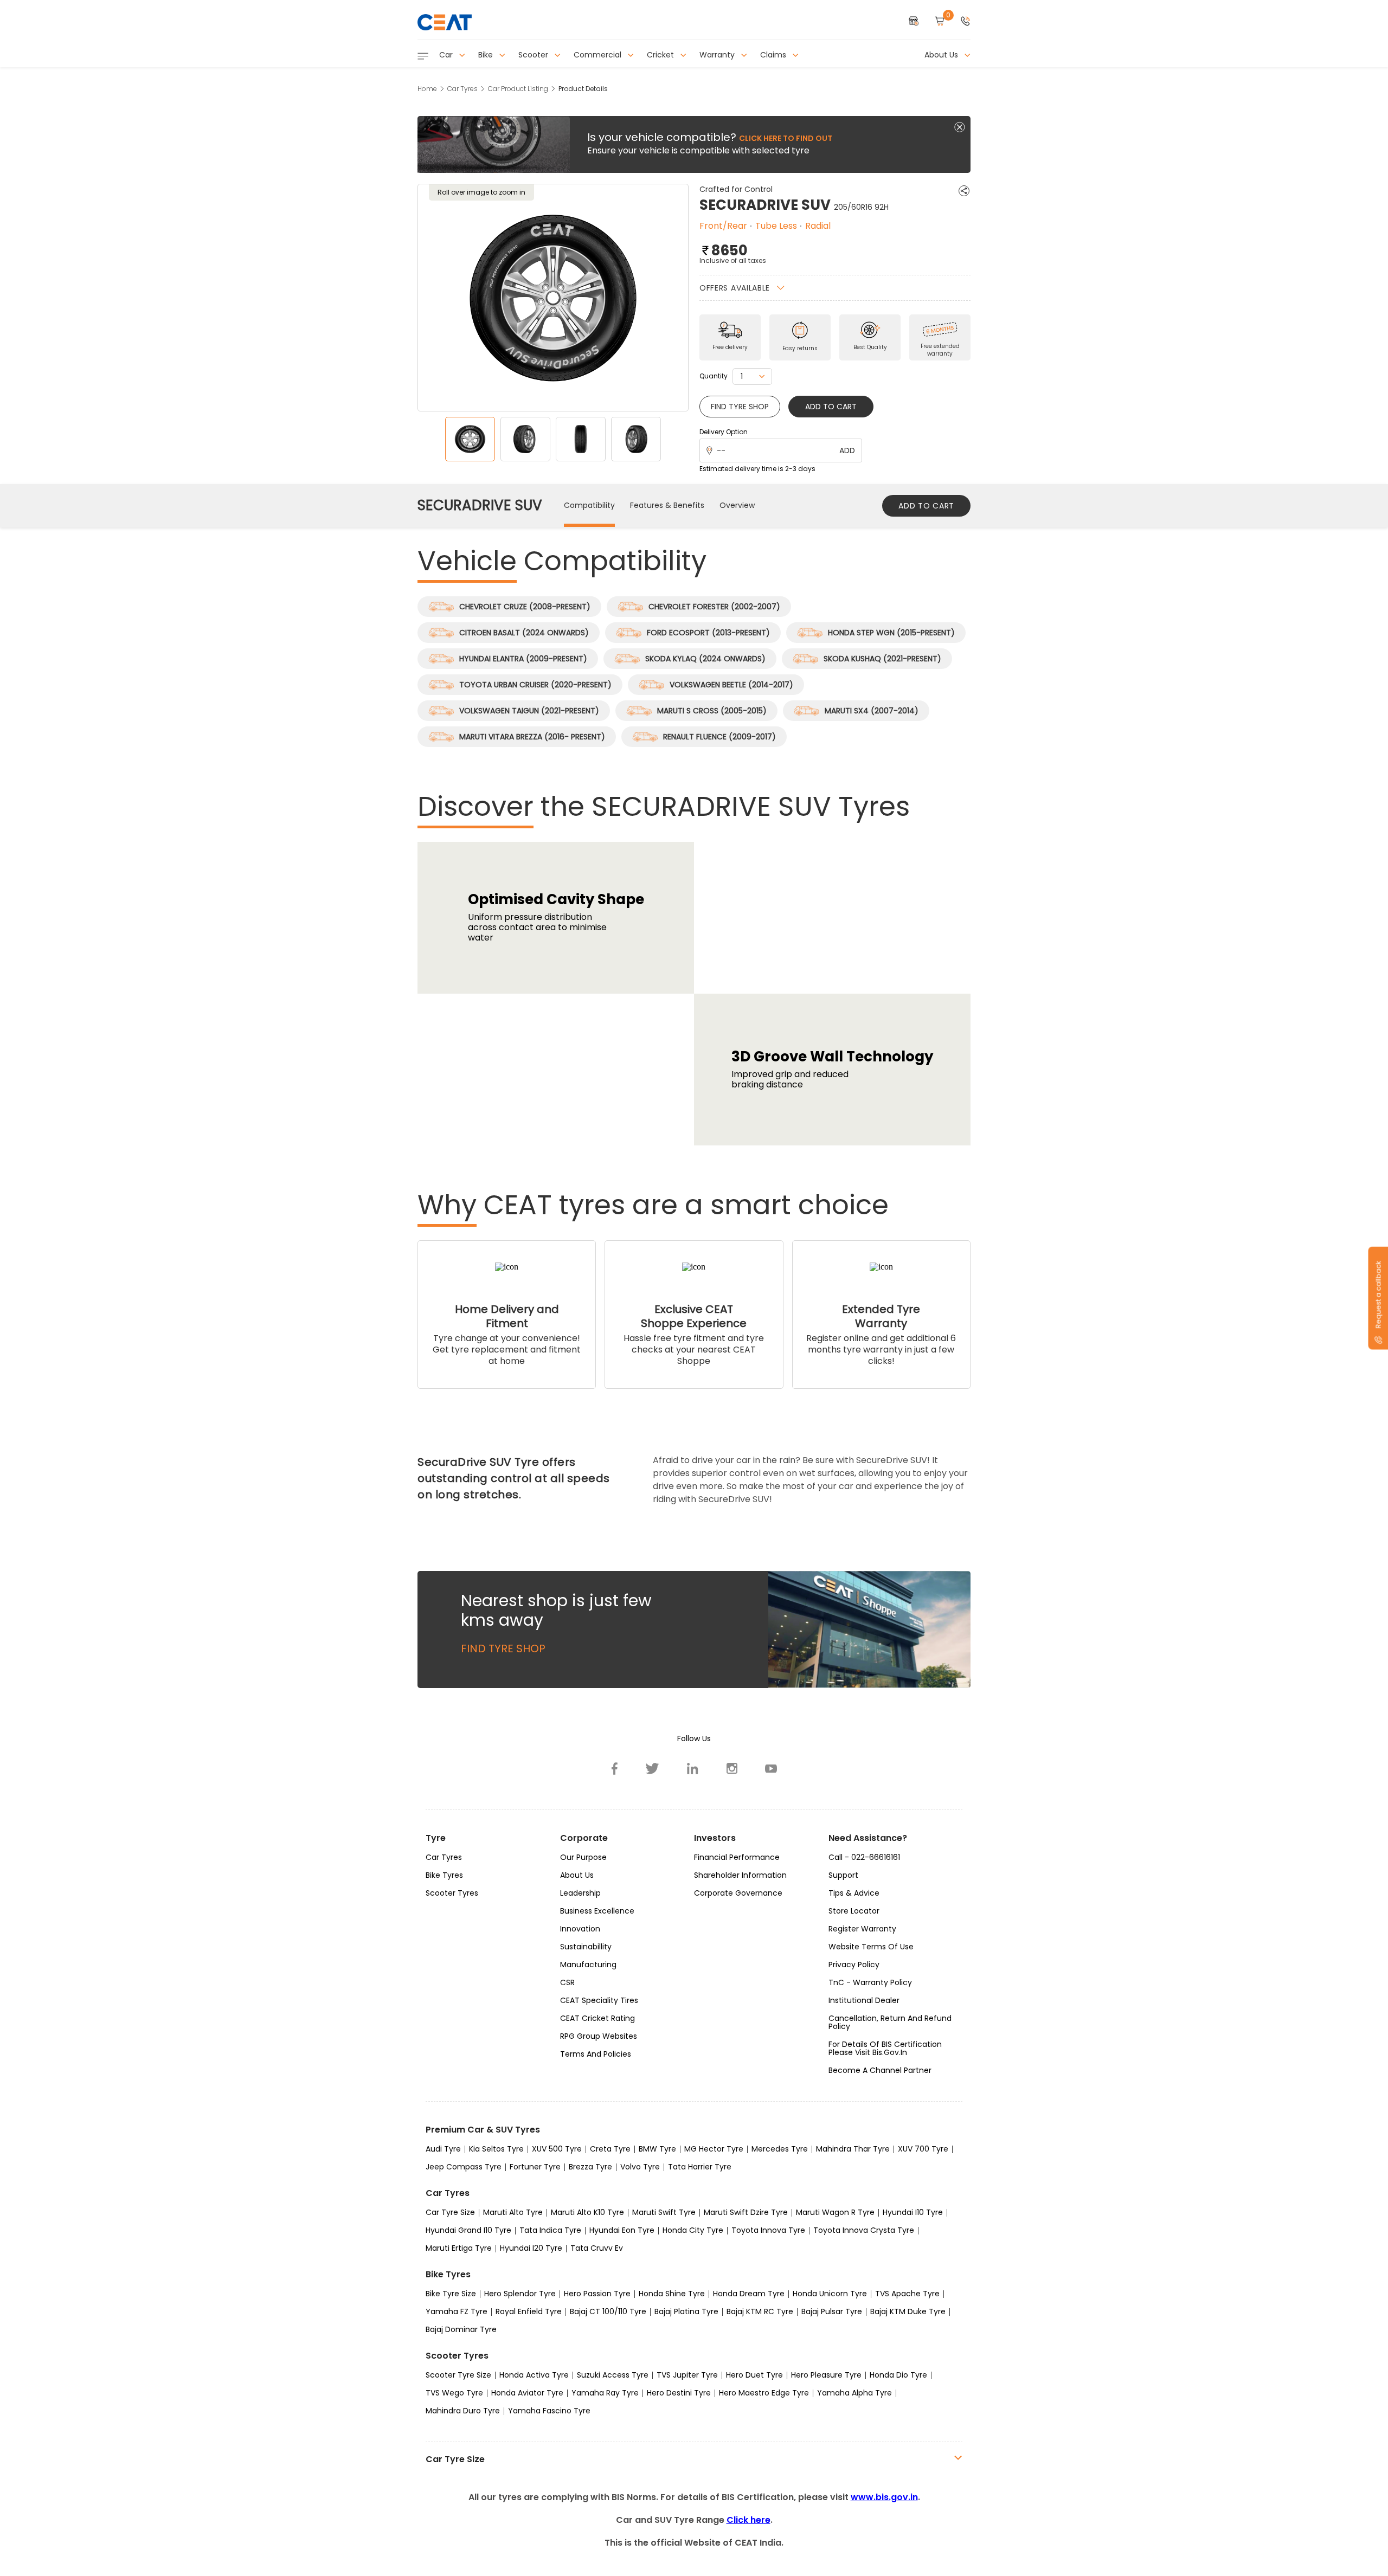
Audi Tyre (443, 2149)
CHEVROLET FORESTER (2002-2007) (714, 607)
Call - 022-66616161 (864, 1857)
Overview (737, 505)
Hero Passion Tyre (597, 2294)
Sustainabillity (586, 1947)
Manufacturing (588, 1965)
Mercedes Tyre (780, 2149)
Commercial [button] (599, 55)
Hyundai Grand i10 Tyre (468, 2230)
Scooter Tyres (452, 1893)
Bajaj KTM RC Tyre (760, 2311)
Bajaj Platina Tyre (686, 2311)
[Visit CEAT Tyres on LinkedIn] (693, 1768)
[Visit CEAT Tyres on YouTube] (771, 1768)
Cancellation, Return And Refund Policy (890, 2022)
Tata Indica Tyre (550, 2230)
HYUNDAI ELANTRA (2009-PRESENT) (523, 659)
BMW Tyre (657, 2149)
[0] (940, 22)
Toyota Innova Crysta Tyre (864, 2230)
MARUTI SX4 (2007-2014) (872, 711)
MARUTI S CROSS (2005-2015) (712, 711)
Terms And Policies (596, 2054)
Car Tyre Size (450, 2212)
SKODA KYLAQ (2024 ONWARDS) (705, 659)
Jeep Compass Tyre (464, 2167)
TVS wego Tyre (454, 2393)
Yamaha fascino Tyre (549, 2411)
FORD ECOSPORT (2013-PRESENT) (708, 633)
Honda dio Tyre (898, 2375)
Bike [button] (487, 55)
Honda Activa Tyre (534, 2375)
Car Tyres (462, 89)
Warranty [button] (718, 55)
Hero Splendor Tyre (520, 2294)
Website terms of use (871, 1947)
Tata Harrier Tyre (700, 2167)
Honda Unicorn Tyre (830, 2294)
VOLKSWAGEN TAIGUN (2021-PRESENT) (529, 711)
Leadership (580, 1893)
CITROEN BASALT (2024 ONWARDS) (524, 633)
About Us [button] (942, 55)
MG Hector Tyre (714, 2149)
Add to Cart (831, 407)
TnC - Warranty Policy (870, 1982)
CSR (567, 1982)
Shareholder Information (740, 1875)
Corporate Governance (738, 1893)
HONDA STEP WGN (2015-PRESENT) (891, 633)
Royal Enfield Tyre (529, 2311)
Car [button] (447, 55)
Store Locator (854, 1911)
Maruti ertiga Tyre (459, 2248)
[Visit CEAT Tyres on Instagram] (732, 1768)
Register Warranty (862, 1929)
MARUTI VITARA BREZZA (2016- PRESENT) (532, 737)
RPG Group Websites (599, 2036)
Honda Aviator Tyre (527, 2393)
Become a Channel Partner (880, 2070)
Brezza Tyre (590, 2167)
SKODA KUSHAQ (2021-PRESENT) (882, 659)
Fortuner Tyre (535, 2167)
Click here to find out (786, 138)
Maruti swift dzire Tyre (746, 2212)
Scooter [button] (534, 55)
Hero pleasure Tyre (826, 2375)
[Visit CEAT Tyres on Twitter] (653, 1768)
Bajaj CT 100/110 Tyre (608, 2311)
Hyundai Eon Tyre (622, 2230)
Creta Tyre (610, 2149)
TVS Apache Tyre (907, 2294)
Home (427, 89)
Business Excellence (597, 1911)
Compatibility (589, 505)
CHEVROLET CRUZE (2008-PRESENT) (525, 607)
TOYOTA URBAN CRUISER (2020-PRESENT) (535, 685)
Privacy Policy (854, 1965)
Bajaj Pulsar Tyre (832, 2311)
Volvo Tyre (640, 2167)
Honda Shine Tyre (672, 2294)
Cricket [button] (661, 55)
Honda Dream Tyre (749, 2294)
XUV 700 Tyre (923, 2149)
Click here (748, 2520)
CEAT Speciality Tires (599, 2000)
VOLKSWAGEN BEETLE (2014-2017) (731, 685)
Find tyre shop (740, 407)
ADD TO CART (926, 506)
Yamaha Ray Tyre (605, 2393)
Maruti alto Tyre (513, 2212)
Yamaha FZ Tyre (457, 2311)
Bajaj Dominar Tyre (461, 2329)
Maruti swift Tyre (664, 2212)
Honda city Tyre (693, 2230)
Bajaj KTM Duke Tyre (908, 2311)
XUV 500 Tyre (557, 2149)
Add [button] (847, 450)
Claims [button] (774, 55)
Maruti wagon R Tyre (835, 2212)
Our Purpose (583, 1857)
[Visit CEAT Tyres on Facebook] (615, 1768)
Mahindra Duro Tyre (463, 2411)
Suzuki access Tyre (613, 2375)
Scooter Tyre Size (458, 2375)
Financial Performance (737, 1857)
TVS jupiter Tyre (687, 2375)
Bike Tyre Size (451, 2294)
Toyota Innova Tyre (768, 2230)
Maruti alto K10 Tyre (587, 2212)
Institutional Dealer (864, 2000)
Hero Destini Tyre (679, 2393)
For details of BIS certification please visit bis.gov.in (885, 2048)
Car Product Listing (518, 89)
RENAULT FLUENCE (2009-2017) (719, 737)
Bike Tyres (444, 1875)
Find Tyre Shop (503, 1648)
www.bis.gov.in (884, 2497)
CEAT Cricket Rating (597, 2018)
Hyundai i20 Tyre (531, 2248)
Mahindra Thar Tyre (853, 2149)
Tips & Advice (854, 1893)
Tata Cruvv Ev (597, 2248)
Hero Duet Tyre (754, 2375)
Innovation (580, 1929)
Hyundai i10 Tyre (913, 2212)
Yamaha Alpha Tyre (854, 2393)
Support (843, 1875)
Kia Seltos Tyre (496, 2149)
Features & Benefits (667, 505)
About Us (577, 1875)
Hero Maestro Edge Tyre (764, 2393)
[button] (966, 22)
